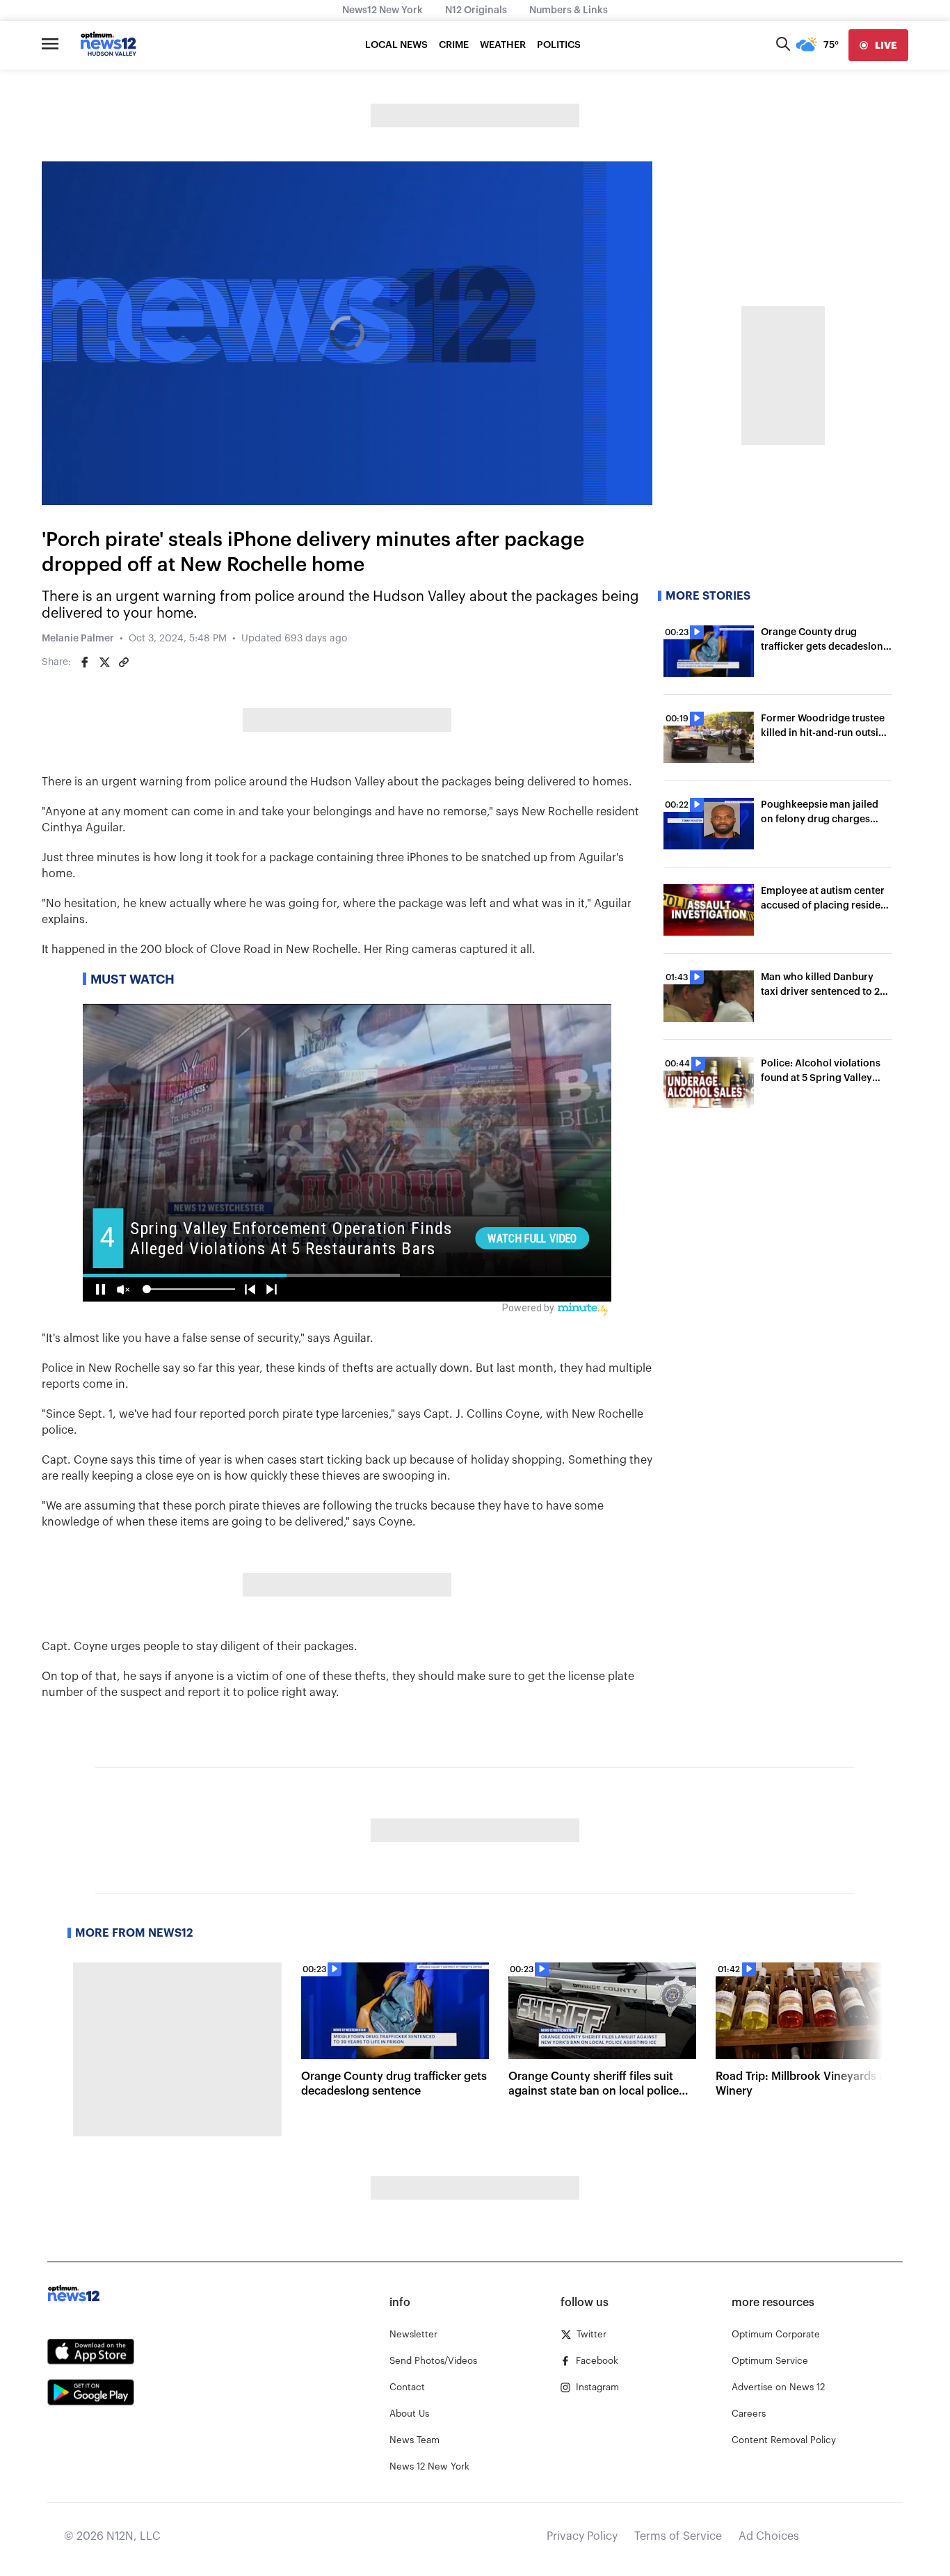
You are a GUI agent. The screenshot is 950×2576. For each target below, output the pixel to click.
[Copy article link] (124, 662)
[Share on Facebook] (85, 662)
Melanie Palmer (78, 639)
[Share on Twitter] (104, 662)
